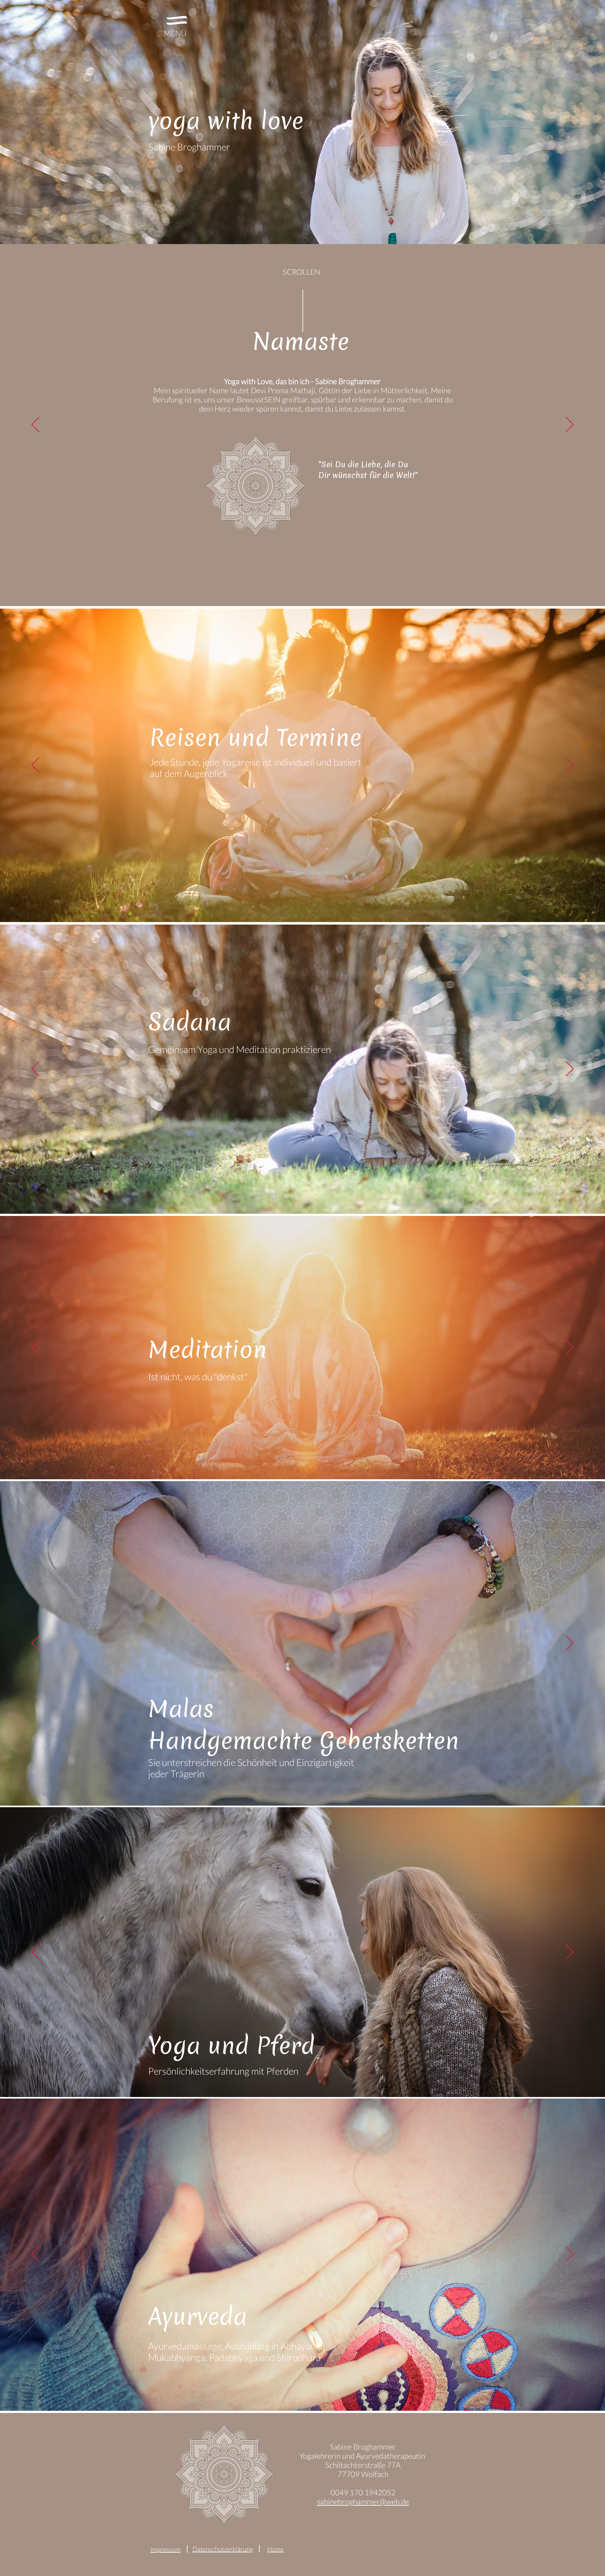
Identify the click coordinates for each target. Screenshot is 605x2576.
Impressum (165, 2549)
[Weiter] (570, 425)
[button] (177, 20)
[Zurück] (35, 425)
